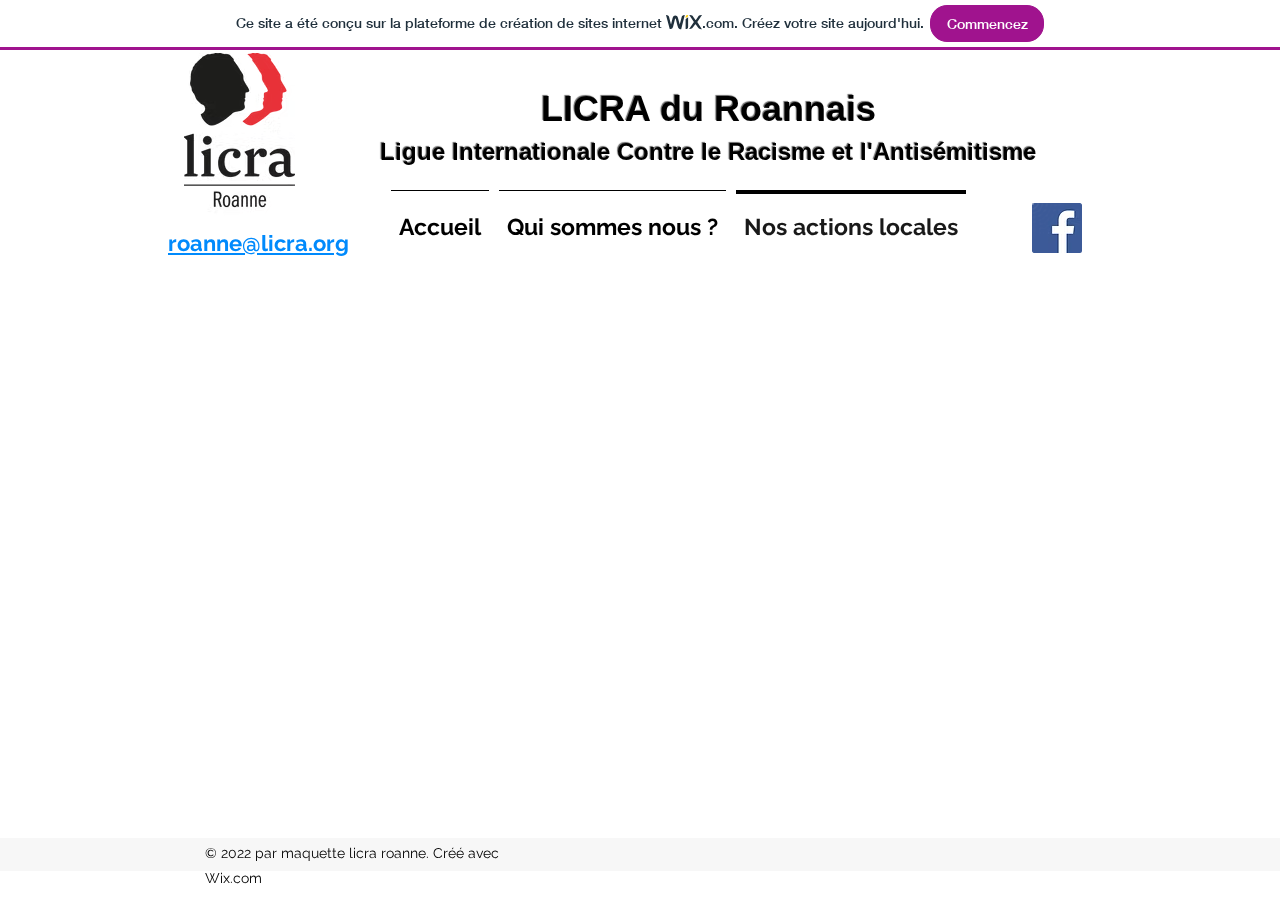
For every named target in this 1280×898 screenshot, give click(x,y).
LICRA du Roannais (708, 108)
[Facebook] (1057, 228)
